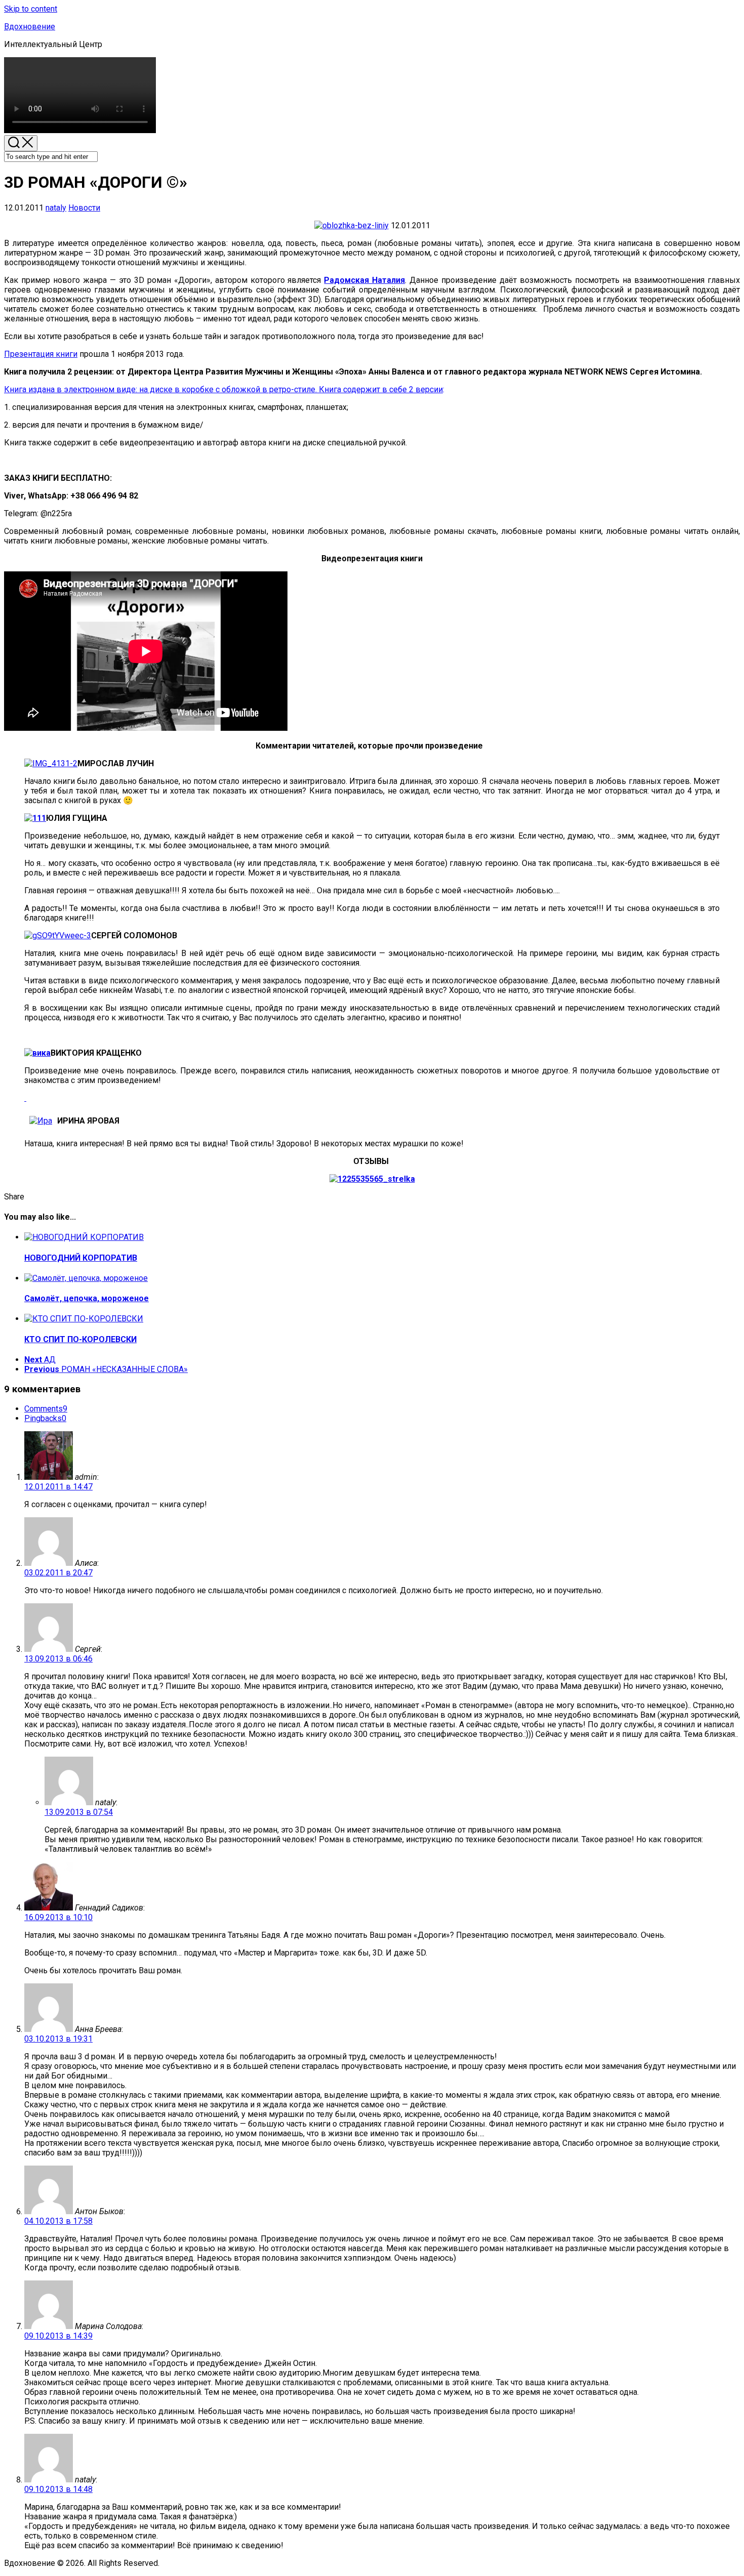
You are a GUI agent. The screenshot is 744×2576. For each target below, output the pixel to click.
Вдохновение (30, 27)
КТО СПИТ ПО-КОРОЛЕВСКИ (80, 1339)
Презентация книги (41, 354)
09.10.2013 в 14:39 (58, 2336)
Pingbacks (45, 1418)
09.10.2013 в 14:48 (58, 2489)
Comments (46, 1409)
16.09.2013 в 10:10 (58, 1917)
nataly (56, 208)
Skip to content (31, 9)
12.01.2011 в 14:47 (58, 1487)
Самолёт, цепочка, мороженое (87, 1298)
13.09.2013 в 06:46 (58, 1659)
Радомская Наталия (364, 280)
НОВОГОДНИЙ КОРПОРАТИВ (81, 1258)
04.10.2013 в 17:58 (58, 2221)
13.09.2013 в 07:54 (79, 1812)
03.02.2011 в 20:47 (58, 1573)
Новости (84, 208)
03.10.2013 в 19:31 (58, 2039)
